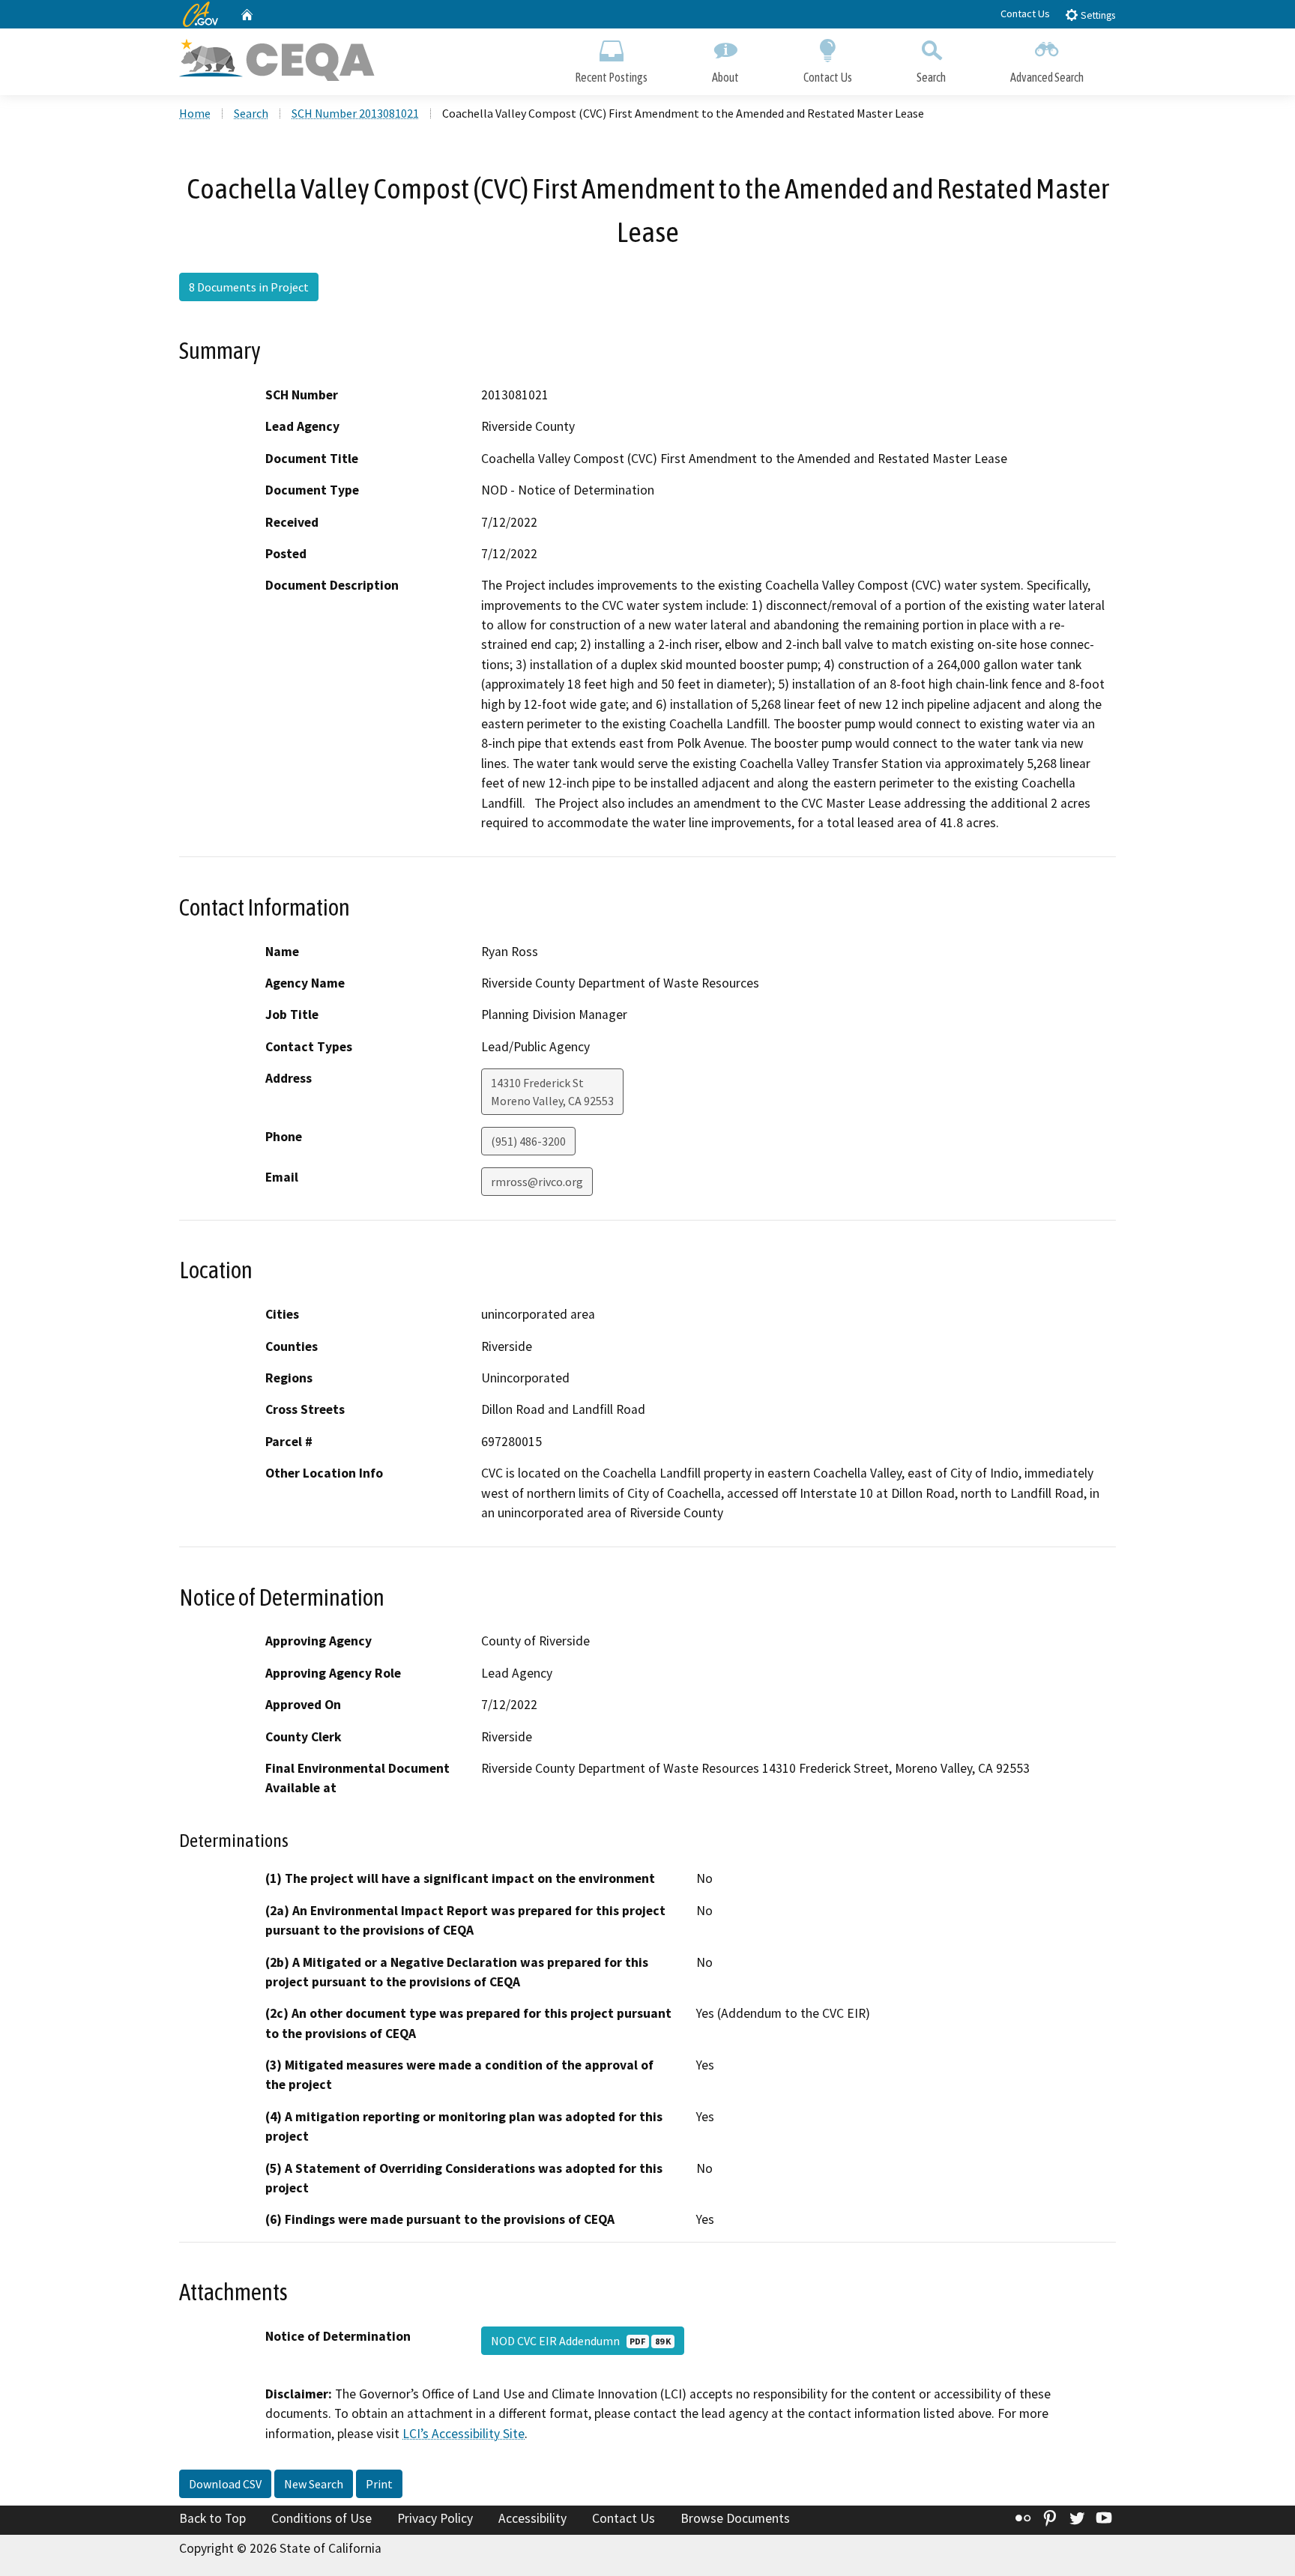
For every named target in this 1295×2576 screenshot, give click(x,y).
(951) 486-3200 (528, 1141)
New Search (314, 2484)
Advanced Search (1047, 77)
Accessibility (532, 2518)
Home (195, 113)
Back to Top (212, 2518)
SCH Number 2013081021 (355, 113)
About (725, 77)
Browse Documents (735, 2518)
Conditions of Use (322, 2518)
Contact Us (1025, 13)
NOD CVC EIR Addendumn (581, 2341)
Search (931, 77)
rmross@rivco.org (537, 1182)
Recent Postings (611, 77)
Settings (1097, 15)
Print (379, 2484)
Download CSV (225, 2484)
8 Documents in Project (249, 287)
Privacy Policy (435, 2518)
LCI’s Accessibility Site (464, 2434)
